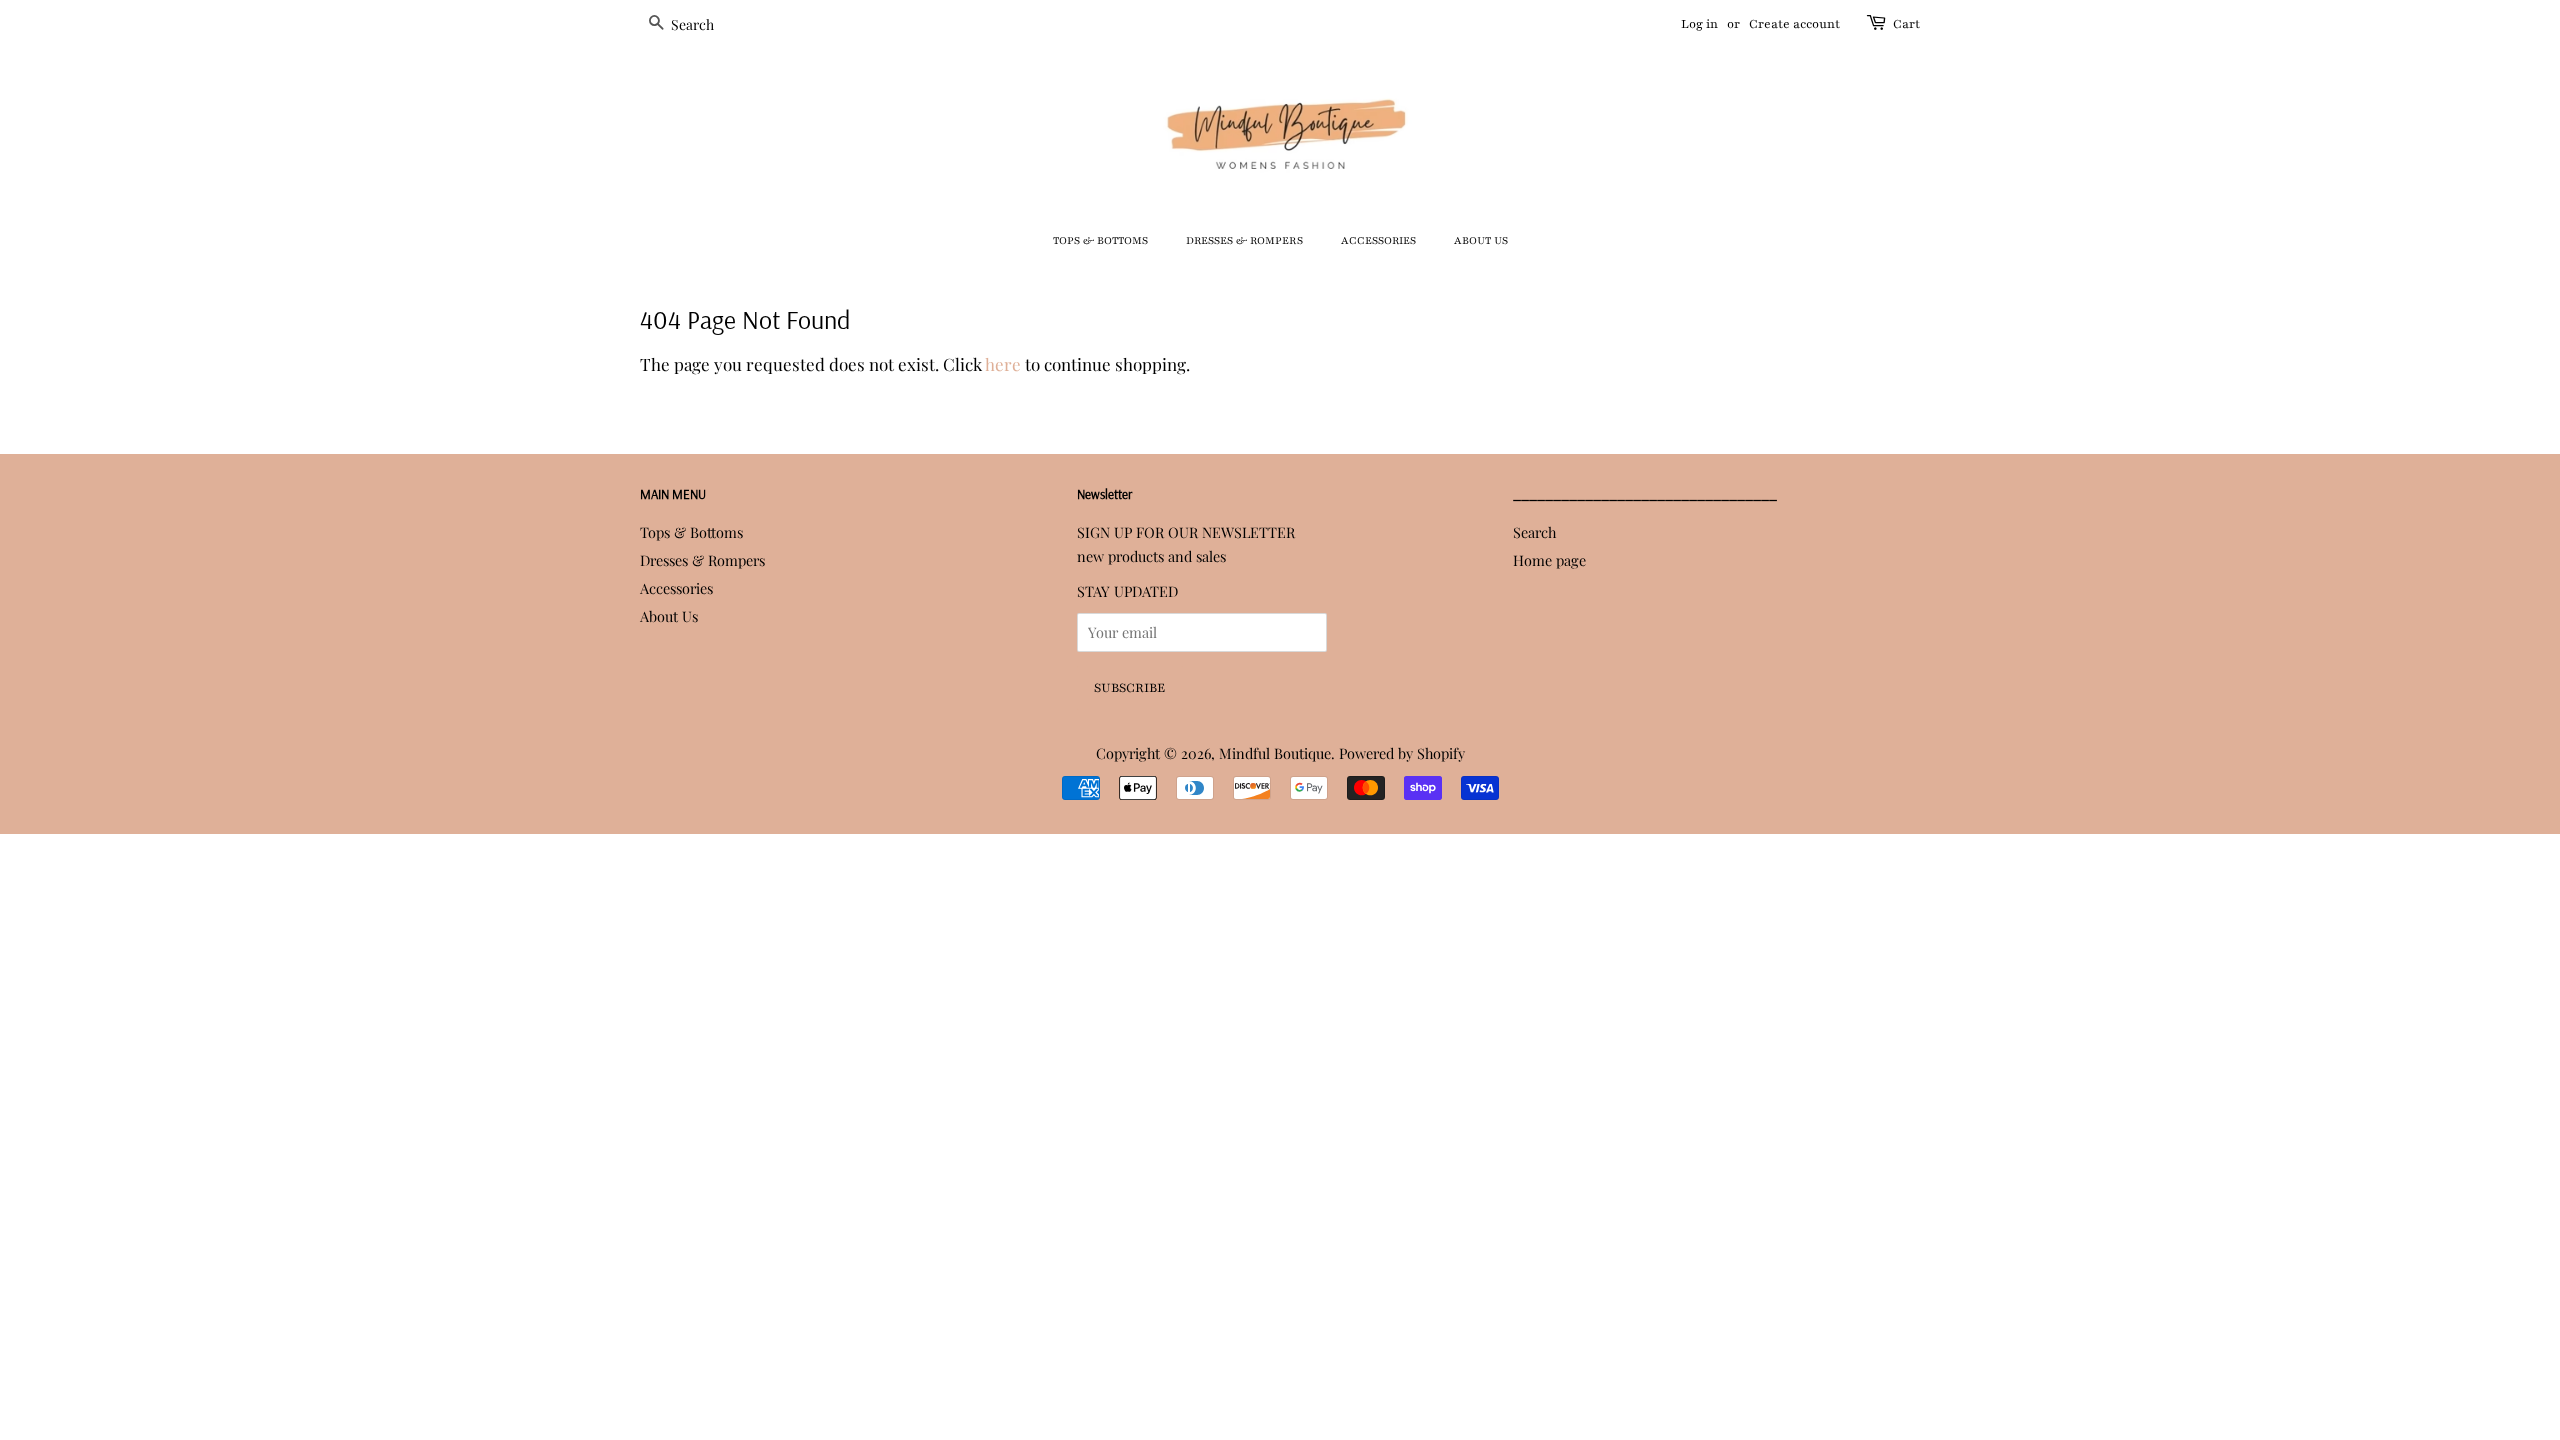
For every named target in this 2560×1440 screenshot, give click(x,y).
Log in (1699, 24)
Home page (1549, 560)
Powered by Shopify (1402, 753)
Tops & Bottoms (1100, 240)
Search (1534, 532)
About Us (1481, 240)
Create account (1794, 24)
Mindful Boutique (1275, 753)
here (1003, 364)
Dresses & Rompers (1244, 240)
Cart (1906, 24)
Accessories (1378, 240)
